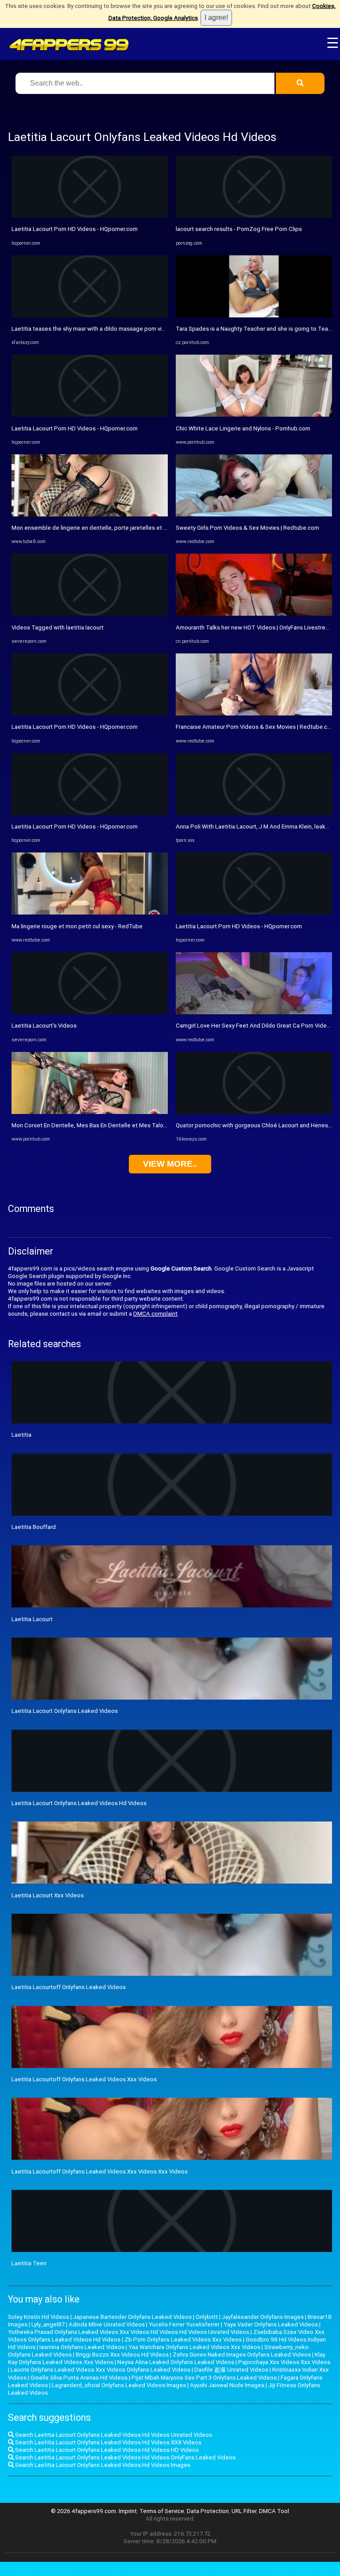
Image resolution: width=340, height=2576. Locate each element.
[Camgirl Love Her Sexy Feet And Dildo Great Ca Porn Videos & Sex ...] (254, 1012)
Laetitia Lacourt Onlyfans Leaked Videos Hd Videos (79, 1803)
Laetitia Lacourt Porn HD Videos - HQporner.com (75, 229)
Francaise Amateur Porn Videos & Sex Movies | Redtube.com (256, 727)
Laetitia (21, 1435)
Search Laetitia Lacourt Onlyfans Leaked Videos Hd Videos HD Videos (106, 2450)
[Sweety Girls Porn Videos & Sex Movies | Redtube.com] (254, 514)
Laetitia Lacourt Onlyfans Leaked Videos (65, 1711)
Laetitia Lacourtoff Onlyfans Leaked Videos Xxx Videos (84, 2079)
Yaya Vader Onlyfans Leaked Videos (271, 2324)
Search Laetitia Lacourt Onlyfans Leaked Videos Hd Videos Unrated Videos (113, 2435)
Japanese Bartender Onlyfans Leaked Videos (132, 2317)
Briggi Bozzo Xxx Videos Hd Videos (122, 2355)
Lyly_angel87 (48, 2324)
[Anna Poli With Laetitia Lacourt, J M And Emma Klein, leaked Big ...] (254, 813)
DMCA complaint (155, 1314)
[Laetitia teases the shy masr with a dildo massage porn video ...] (90, 315)
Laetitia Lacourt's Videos (44, 1026)
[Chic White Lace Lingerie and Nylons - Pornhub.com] (254, 415)
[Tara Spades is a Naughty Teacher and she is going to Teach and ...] (254, 315)
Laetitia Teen (29, 2263)
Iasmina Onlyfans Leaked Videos (82, 2347)
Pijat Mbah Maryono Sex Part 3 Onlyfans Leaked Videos (204, 2378)
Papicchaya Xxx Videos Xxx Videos (284, 2362)
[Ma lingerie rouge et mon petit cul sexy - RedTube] (90, 913)
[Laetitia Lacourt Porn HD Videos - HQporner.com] (90, 216)
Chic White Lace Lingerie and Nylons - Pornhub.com (243, 428)
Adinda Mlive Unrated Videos (107, 2324)
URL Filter (244, 2511)
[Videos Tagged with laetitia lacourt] (90, 614)
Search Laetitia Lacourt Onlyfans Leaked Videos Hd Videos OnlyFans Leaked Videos (125, 2457)
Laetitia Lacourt (32, 1619)
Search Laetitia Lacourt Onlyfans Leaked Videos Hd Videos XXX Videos (108, 2442)
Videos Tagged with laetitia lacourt (58, 627)
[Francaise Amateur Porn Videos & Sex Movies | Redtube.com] (254, 713)
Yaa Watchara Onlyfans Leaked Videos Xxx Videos (194, 2347)
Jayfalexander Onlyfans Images (263, 2317)
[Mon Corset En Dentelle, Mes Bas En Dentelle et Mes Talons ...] (90, 1112)
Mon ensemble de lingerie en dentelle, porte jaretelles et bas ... (95, 528)
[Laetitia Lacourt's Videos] (90, 1012)
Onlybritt (207, 2317)
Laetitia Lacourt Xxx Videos (48, 1895)
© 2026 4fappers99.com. (85, 2511)
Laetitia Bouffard (34, 1527)
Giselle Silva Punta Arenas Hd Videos (79, 2378)
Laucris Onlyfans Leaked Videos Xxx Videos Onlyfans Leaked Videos (100, 2370)
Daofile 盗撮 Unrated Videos (231, 2370)
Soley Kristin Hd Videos (39, 2317)
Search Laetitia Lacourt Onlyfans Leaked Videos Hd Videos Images (102, 2465)
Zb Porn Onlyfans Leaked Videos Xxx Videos (183, 2340)
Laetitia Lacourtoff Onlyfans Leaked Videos (69, 1987)
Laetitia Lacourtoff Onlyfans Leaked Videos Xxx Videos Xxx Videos (100, 2171)
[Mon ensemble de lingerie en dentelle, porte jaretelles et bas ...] (90, 514)
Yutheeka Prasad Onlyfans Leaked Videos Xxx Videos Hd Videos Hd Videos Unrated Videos (129, 2332)
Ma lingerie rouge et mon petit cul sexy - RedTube (77, 926)
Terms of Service (162, 2511)
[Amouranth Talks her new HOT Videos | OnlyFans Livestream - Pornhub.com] (254, 614)
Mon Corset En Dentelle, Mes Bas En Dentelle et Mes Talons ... (93, 1125)
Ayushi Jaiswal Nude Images (227, 2385)
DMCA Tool (274, 2511)
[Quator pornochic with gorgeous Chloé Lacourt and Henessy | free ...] (254, 1112)
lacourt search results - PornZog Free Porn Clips (239, 229)
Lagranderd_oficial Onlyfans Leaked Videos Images (119, 2385)
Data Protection (208, 2511)
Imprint (128, 2511)
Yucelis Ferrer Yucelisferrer (184, 2324)
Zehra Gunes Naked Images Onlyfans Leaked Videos (242, 2355)
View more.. (170, 1164)
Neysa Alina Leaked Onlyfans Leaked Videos (176, 2362)
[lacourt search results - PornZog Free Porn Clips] (254, 216)
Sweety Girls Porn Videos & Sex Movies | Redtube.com (247, 528)
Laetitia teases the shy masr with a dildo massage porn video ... (95, 329)
